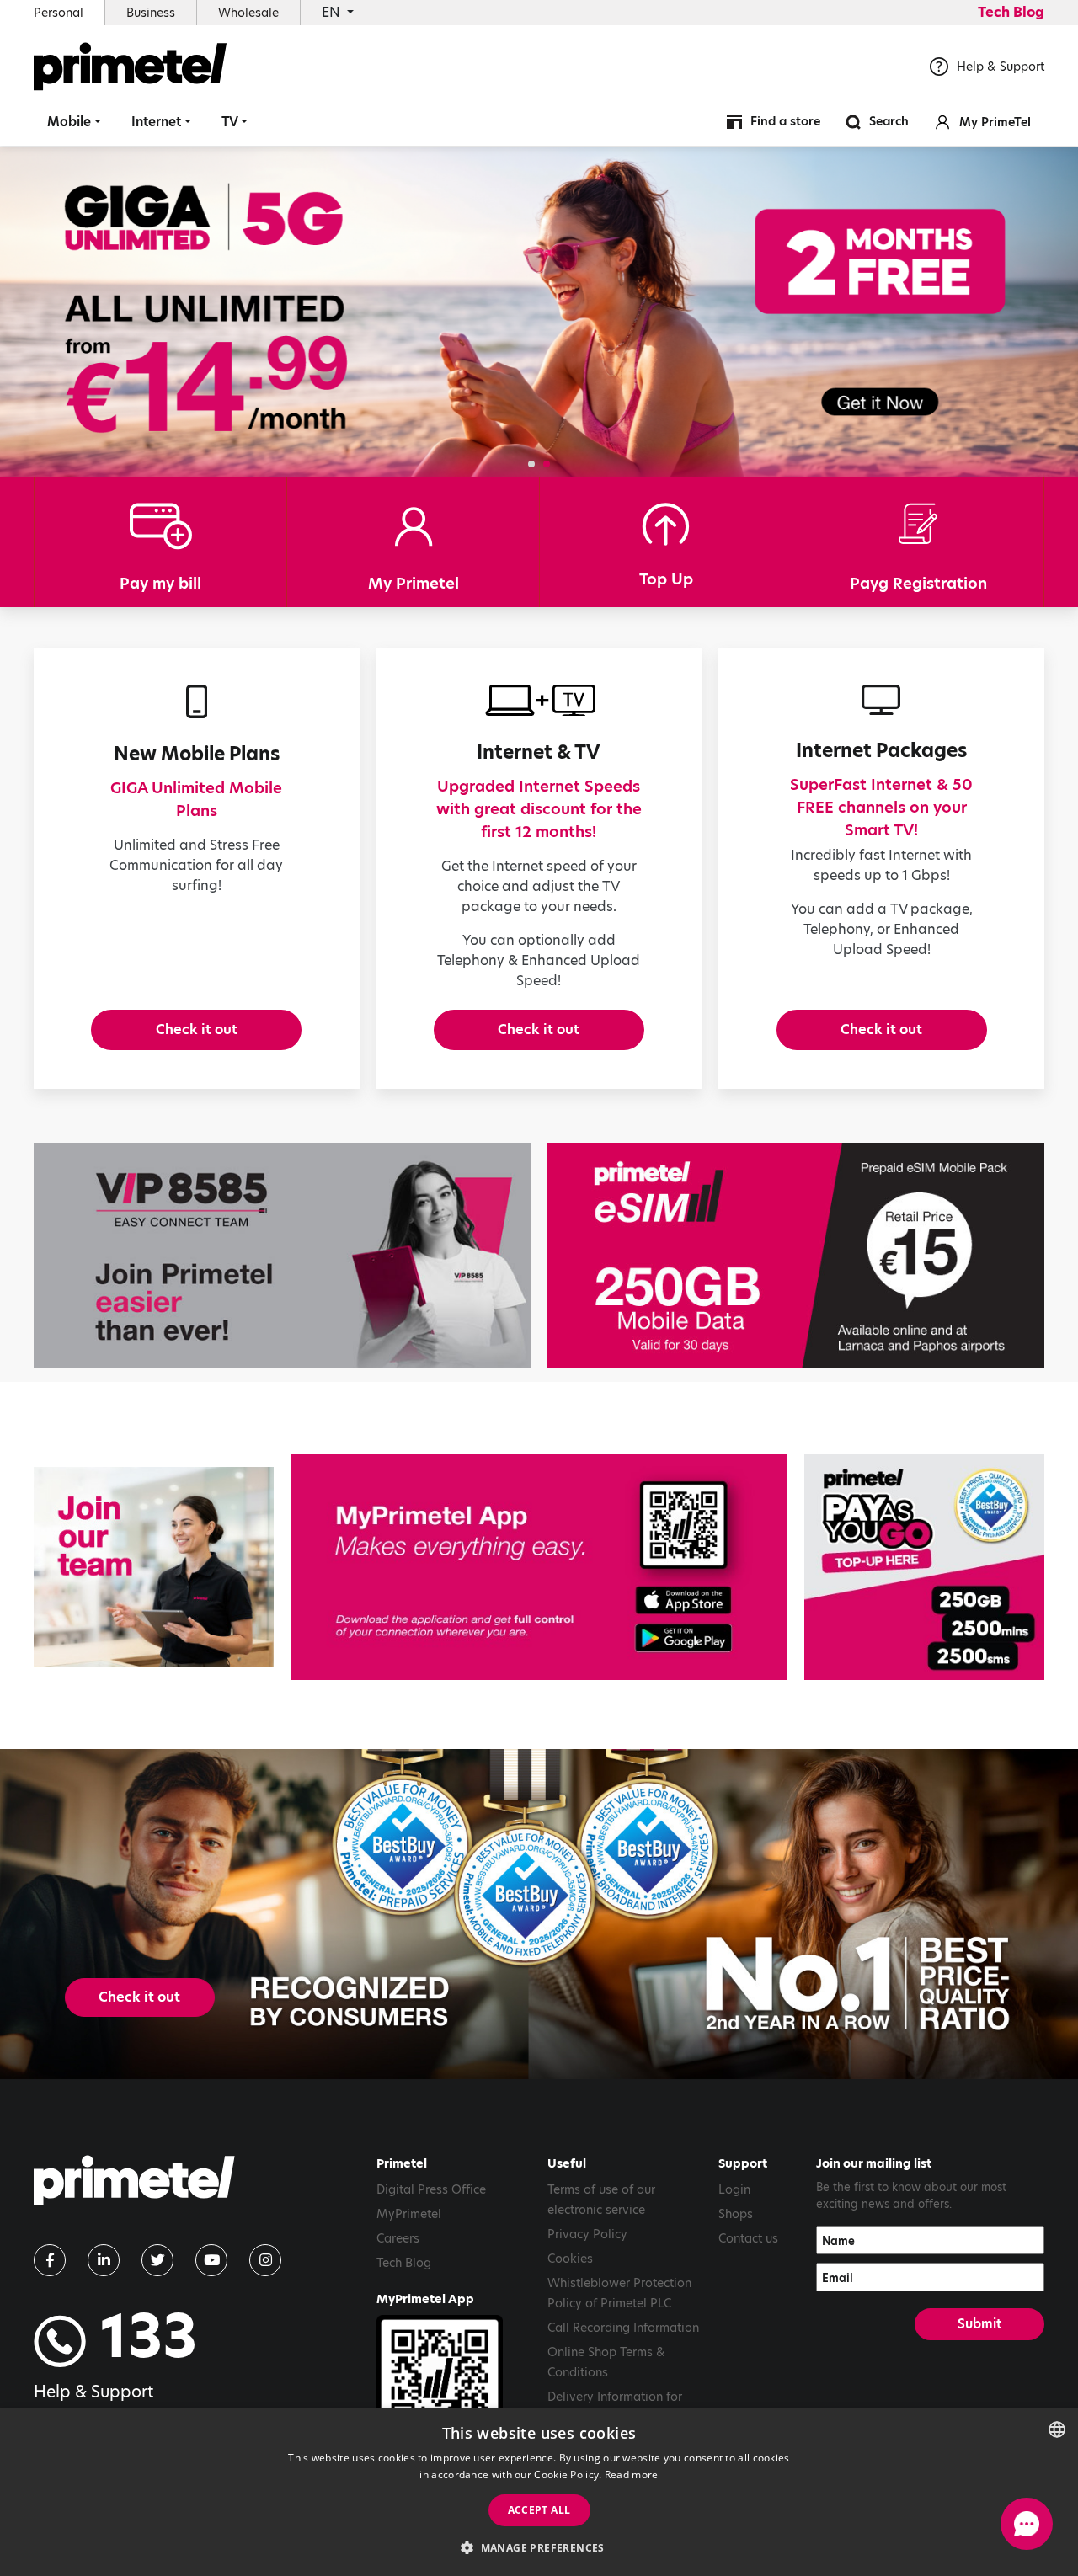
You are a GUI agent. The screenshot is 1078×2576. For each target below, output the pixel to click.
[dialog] (539, 2492)
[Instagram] (265, 2260)
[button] (531, 464)
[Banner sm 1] (924, 1567)
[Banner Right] (796, 1256)
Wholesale (248, 13)
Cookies (570, 2259)
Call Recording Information (623, 2328)
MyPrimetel (409, 2214)
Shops (736, 2214)
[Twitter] (157, 2260)
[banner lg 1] (539, 1567)
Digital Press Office (431, 2189)
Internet (156, 122)
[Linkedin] (104, 2260)
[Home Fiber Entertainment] (539, 312)
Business (151, 13)
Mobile (69, 122)
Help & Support (1001, 67)
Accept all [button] (539, 2510)
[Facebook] (50, 2260)
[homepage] (134, 2187)
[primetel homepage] (131, 67)
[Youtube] (211, 2260)
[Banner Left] (282, 1256)
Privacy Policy (587, 2234)
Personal (59, 13)
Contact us (748, 2238)
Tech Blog (1011, 12)
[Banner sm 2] (154, 1567)
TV (230, 122)
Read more (632, 2475)
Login (734, 2189)
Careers (398, 2238)
